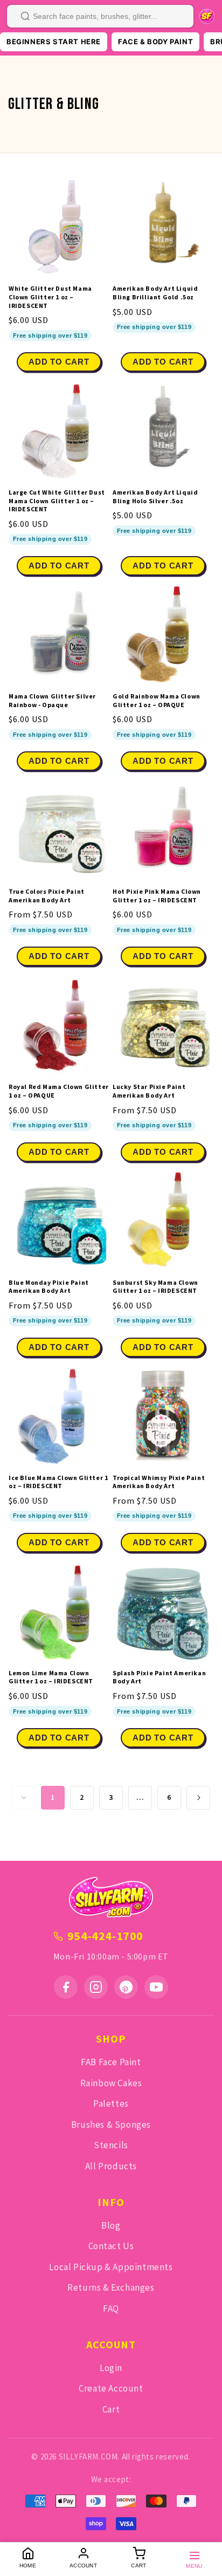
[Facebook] (66, 1987)
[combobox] (100, 16)
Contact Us (111, 2246)
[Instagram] (96, 1987)
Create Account (111, 2388)
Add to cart (59, 362)
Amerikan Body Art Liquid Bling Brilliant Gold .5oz (155, 293)
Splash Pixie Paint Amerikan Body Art (159, 1677)
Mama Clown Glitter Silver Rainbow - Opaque (52, 700)
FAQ (111, 2308)
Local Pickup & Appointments (111, 2267)
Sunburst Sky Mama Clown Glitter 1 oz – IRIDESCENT (155, 1287)
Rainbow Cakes (111, 2083)
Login (111, 2368)
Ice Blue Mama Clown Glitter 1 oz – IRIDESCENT (58, 1482)
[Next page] (198, 1798)
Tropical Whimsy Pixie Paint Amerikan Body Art (159, 1482)
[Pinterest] (126, 1987)
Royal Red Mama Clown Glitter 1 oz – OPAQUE (59, 1091)
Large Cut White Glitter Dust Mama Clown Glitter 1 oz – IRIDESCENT (57, 501)
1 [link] (53, 1797)
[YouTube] (156, 1987)
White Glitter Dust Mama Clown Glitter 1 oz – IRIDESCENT (50, 297)
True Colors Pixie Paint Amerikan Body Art (47, 896)
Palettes (111, 2104)
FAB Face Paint (111, 2062)
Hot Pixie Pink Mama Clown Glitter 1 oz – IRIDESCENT (157, 896)
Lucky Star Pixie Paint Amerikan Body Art (149, 1091)
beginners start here (54, 42)
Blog (111, 2225)
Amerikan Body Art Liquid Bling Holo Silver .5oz (155, 496)
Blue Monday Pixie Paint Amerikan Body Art (49, 1287)
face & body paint (155, 42)
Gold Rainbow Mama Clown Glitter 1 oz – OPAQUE (157, 700)
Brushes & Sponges (111, 2125)
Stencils (111, 2145)
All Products (111, 2166)
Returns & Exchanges (111, 2287)
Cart (111, 2409)
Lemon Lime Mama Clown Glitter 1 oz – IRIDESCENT (51, 1677)
